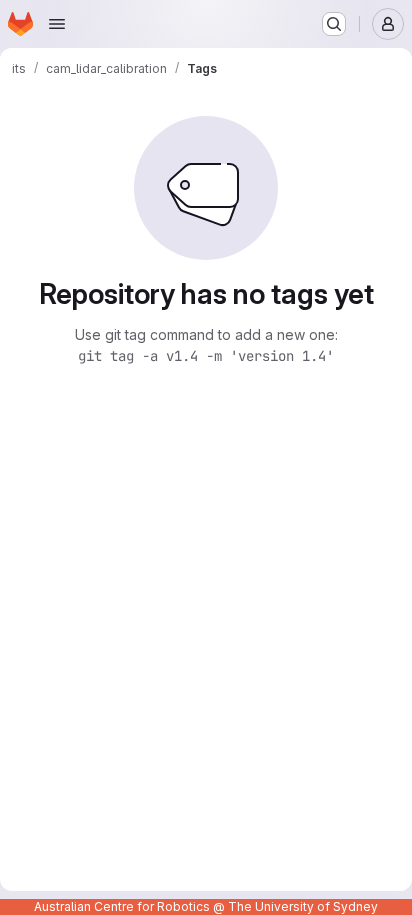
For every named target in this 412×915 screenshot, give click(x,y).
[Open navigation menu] (57, 24)
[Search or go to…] (334, 24)
